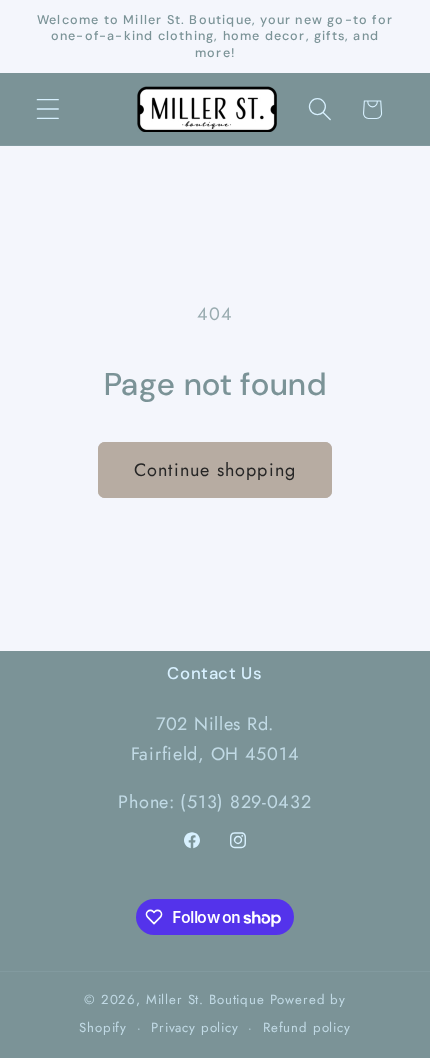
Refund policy (307, 1027)
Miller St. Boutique (205, 999)
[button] (48, 109)
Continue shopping (215, 470)
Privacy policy (195, 1027)
